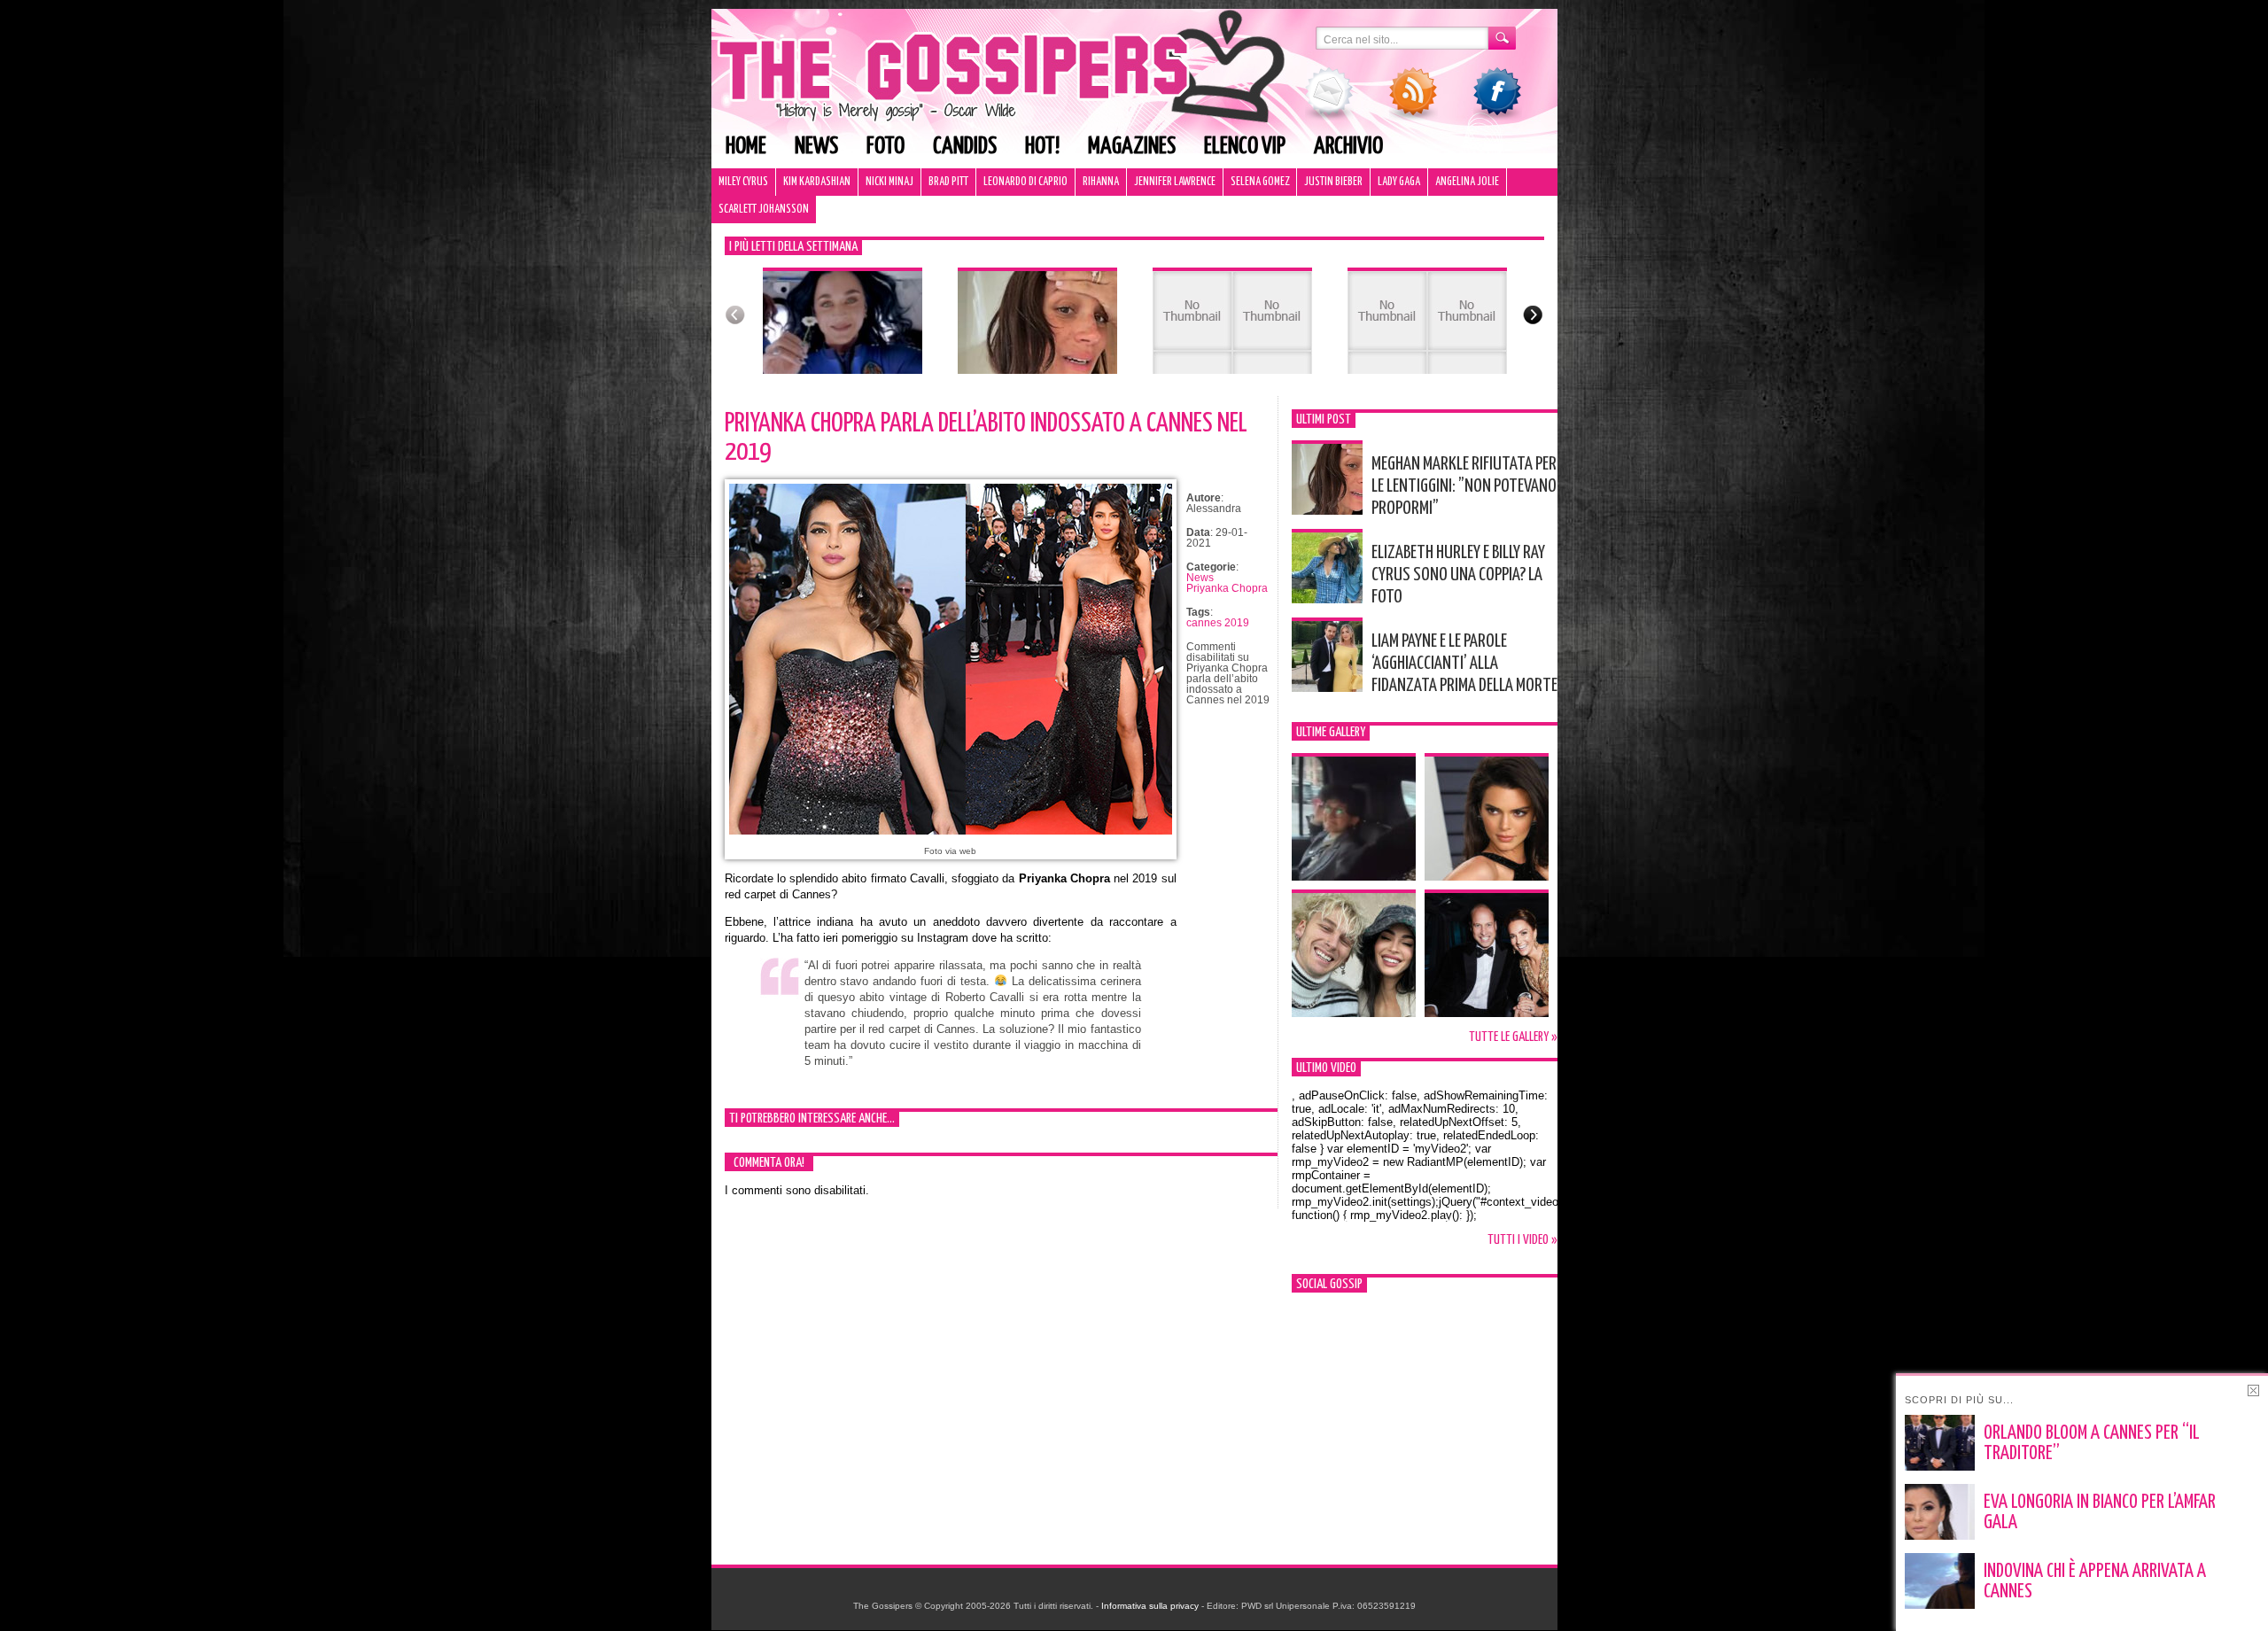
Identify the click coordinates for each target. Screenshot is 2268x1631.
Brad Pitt (948, 182)
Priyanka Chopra (1227, 588)
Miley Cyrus (743, 182)
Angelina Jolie (1467, 182)
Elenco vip (1245, 147)
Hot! (1042, 147)
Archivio (1348, 147)
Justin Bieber (1333, 182)
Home (746, 147)
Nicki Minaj (889, 182)
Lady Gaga (1399, 182)
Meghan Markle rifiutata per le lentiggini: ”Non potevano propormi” (1464, 486)
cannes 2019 (1218, 623)
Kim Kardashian (817, 182)
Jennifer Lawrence (1175, 182)
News (816, 147)
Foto (885, 147)
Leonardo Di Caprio (1025, 182)
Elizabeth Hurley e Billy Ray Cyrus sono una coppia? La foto (1458, 575)
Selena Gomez (1260, 182)
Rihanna (1101, 182)
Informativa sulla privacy (1150, 1606)
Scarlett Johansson (764, 210)
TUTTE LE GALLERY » (1513, 1037)
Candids (965, 147)
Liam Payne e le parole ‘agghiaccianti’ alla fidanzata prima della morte (1464, 664)
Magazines (1132, 147)
